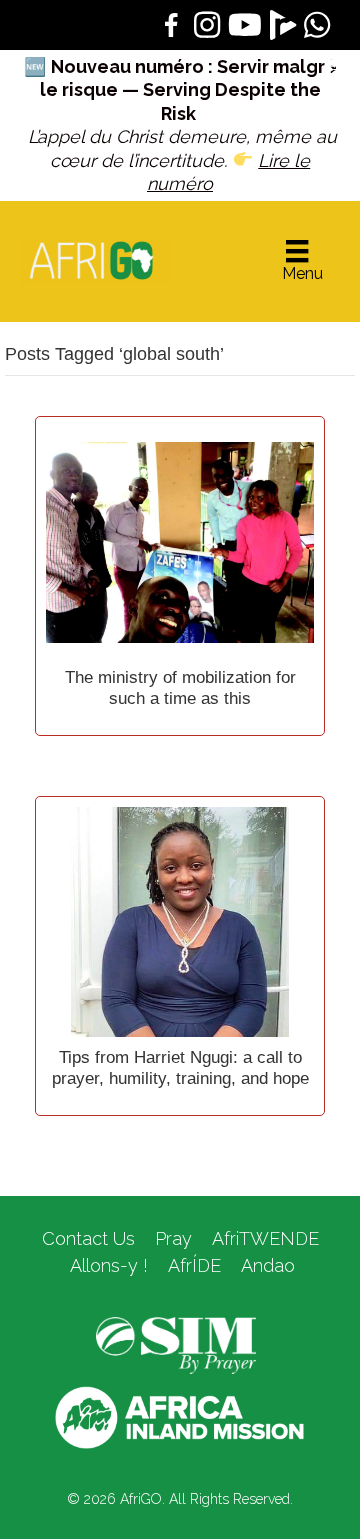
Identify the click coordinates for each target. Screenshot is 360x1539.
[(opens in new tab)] (176, 1344)
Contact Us (88, 1238)
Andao (268, 1265)
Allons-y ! (106, 1265)
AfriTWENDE (265, 1238)
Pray (173, 1238)
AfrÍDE (194, 1265)
